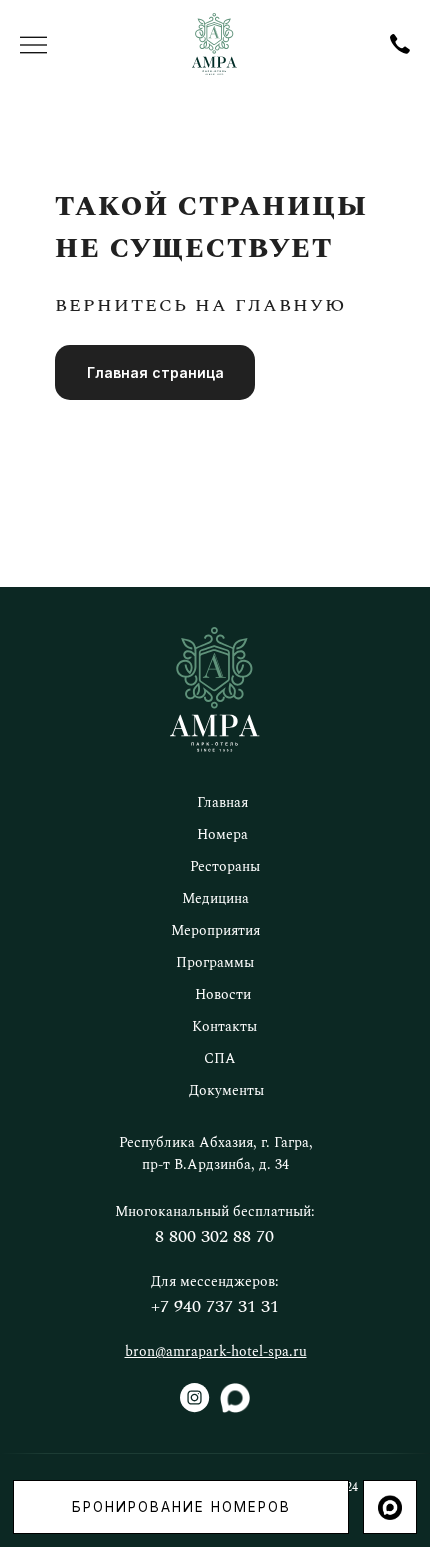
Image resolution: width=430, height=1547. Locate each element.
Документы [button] (226, 1091)
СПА (220, 1059)
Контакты (224, 1027)
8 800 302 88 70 (214, 1237)
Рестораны (225, 867)
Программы (215, 963)
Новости (223, 995)
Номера (222, 835)
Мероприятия (215, 931)
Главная (222, 803)
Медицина (215, 899)
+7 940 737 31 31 (215, 1307)
